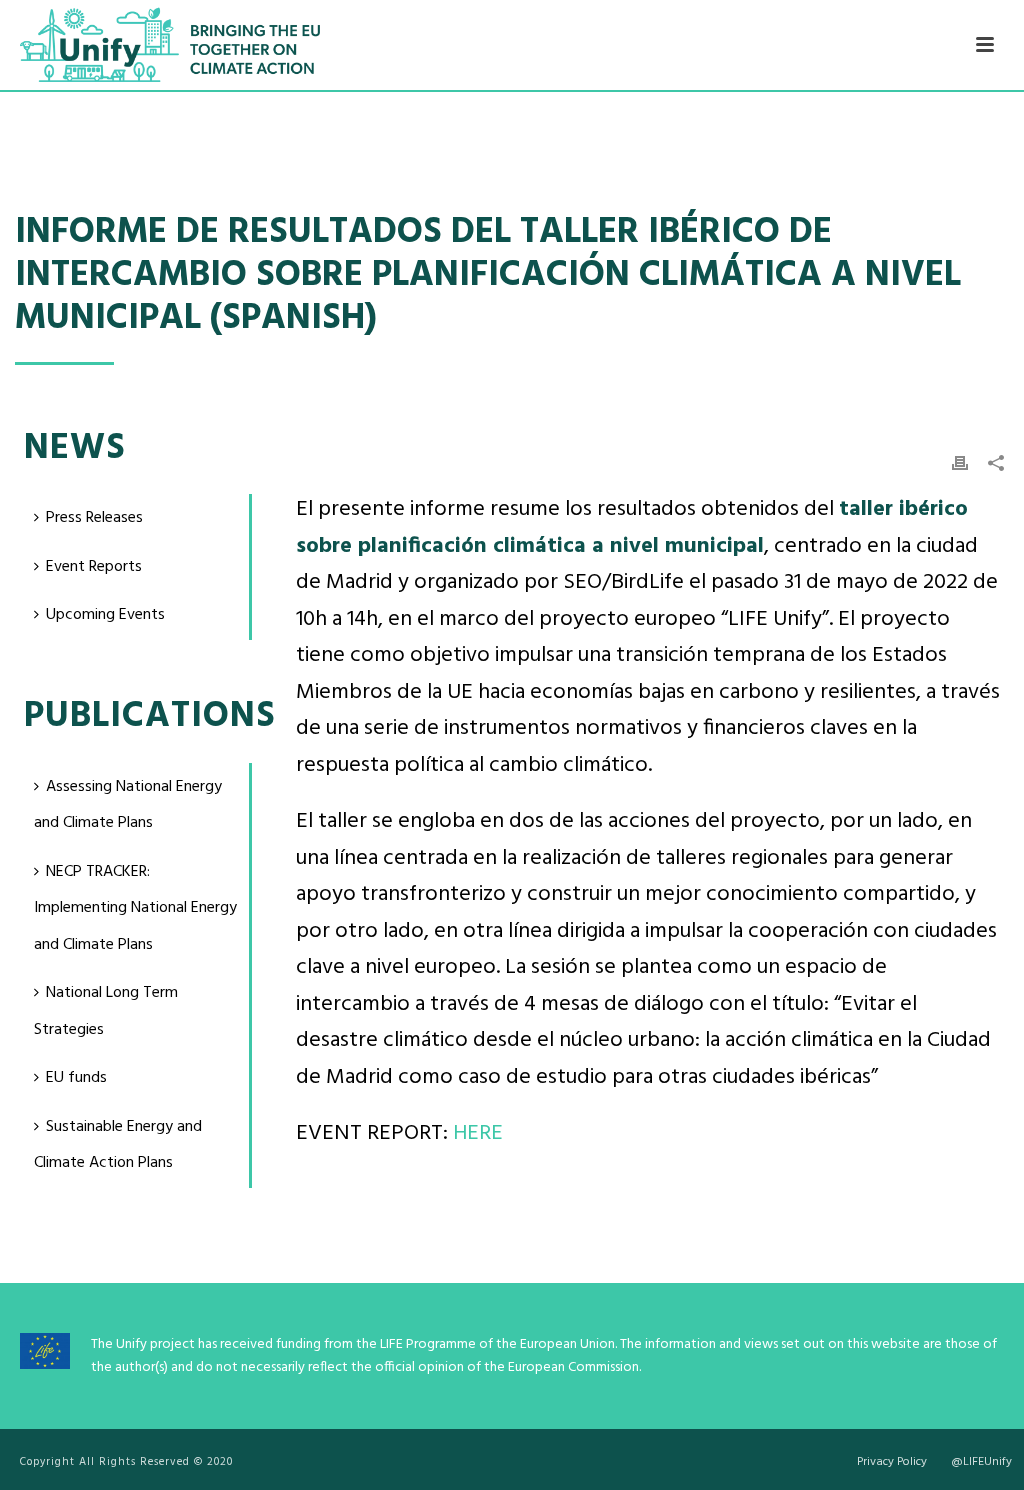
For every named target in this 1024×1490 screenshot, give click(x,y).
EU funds (76, 1078)
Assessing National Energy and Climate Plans (128, 805)
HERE (478, 1133)
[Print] (960, 464)
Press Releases (94, 518)
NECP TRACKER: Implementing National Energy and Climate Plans (135, 908)
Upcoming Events (105, 615)
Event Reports (94, 567)
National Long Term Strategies (106, 1011)
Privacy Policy (892, 1462)
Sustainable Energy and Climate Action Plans (118, 1145)
